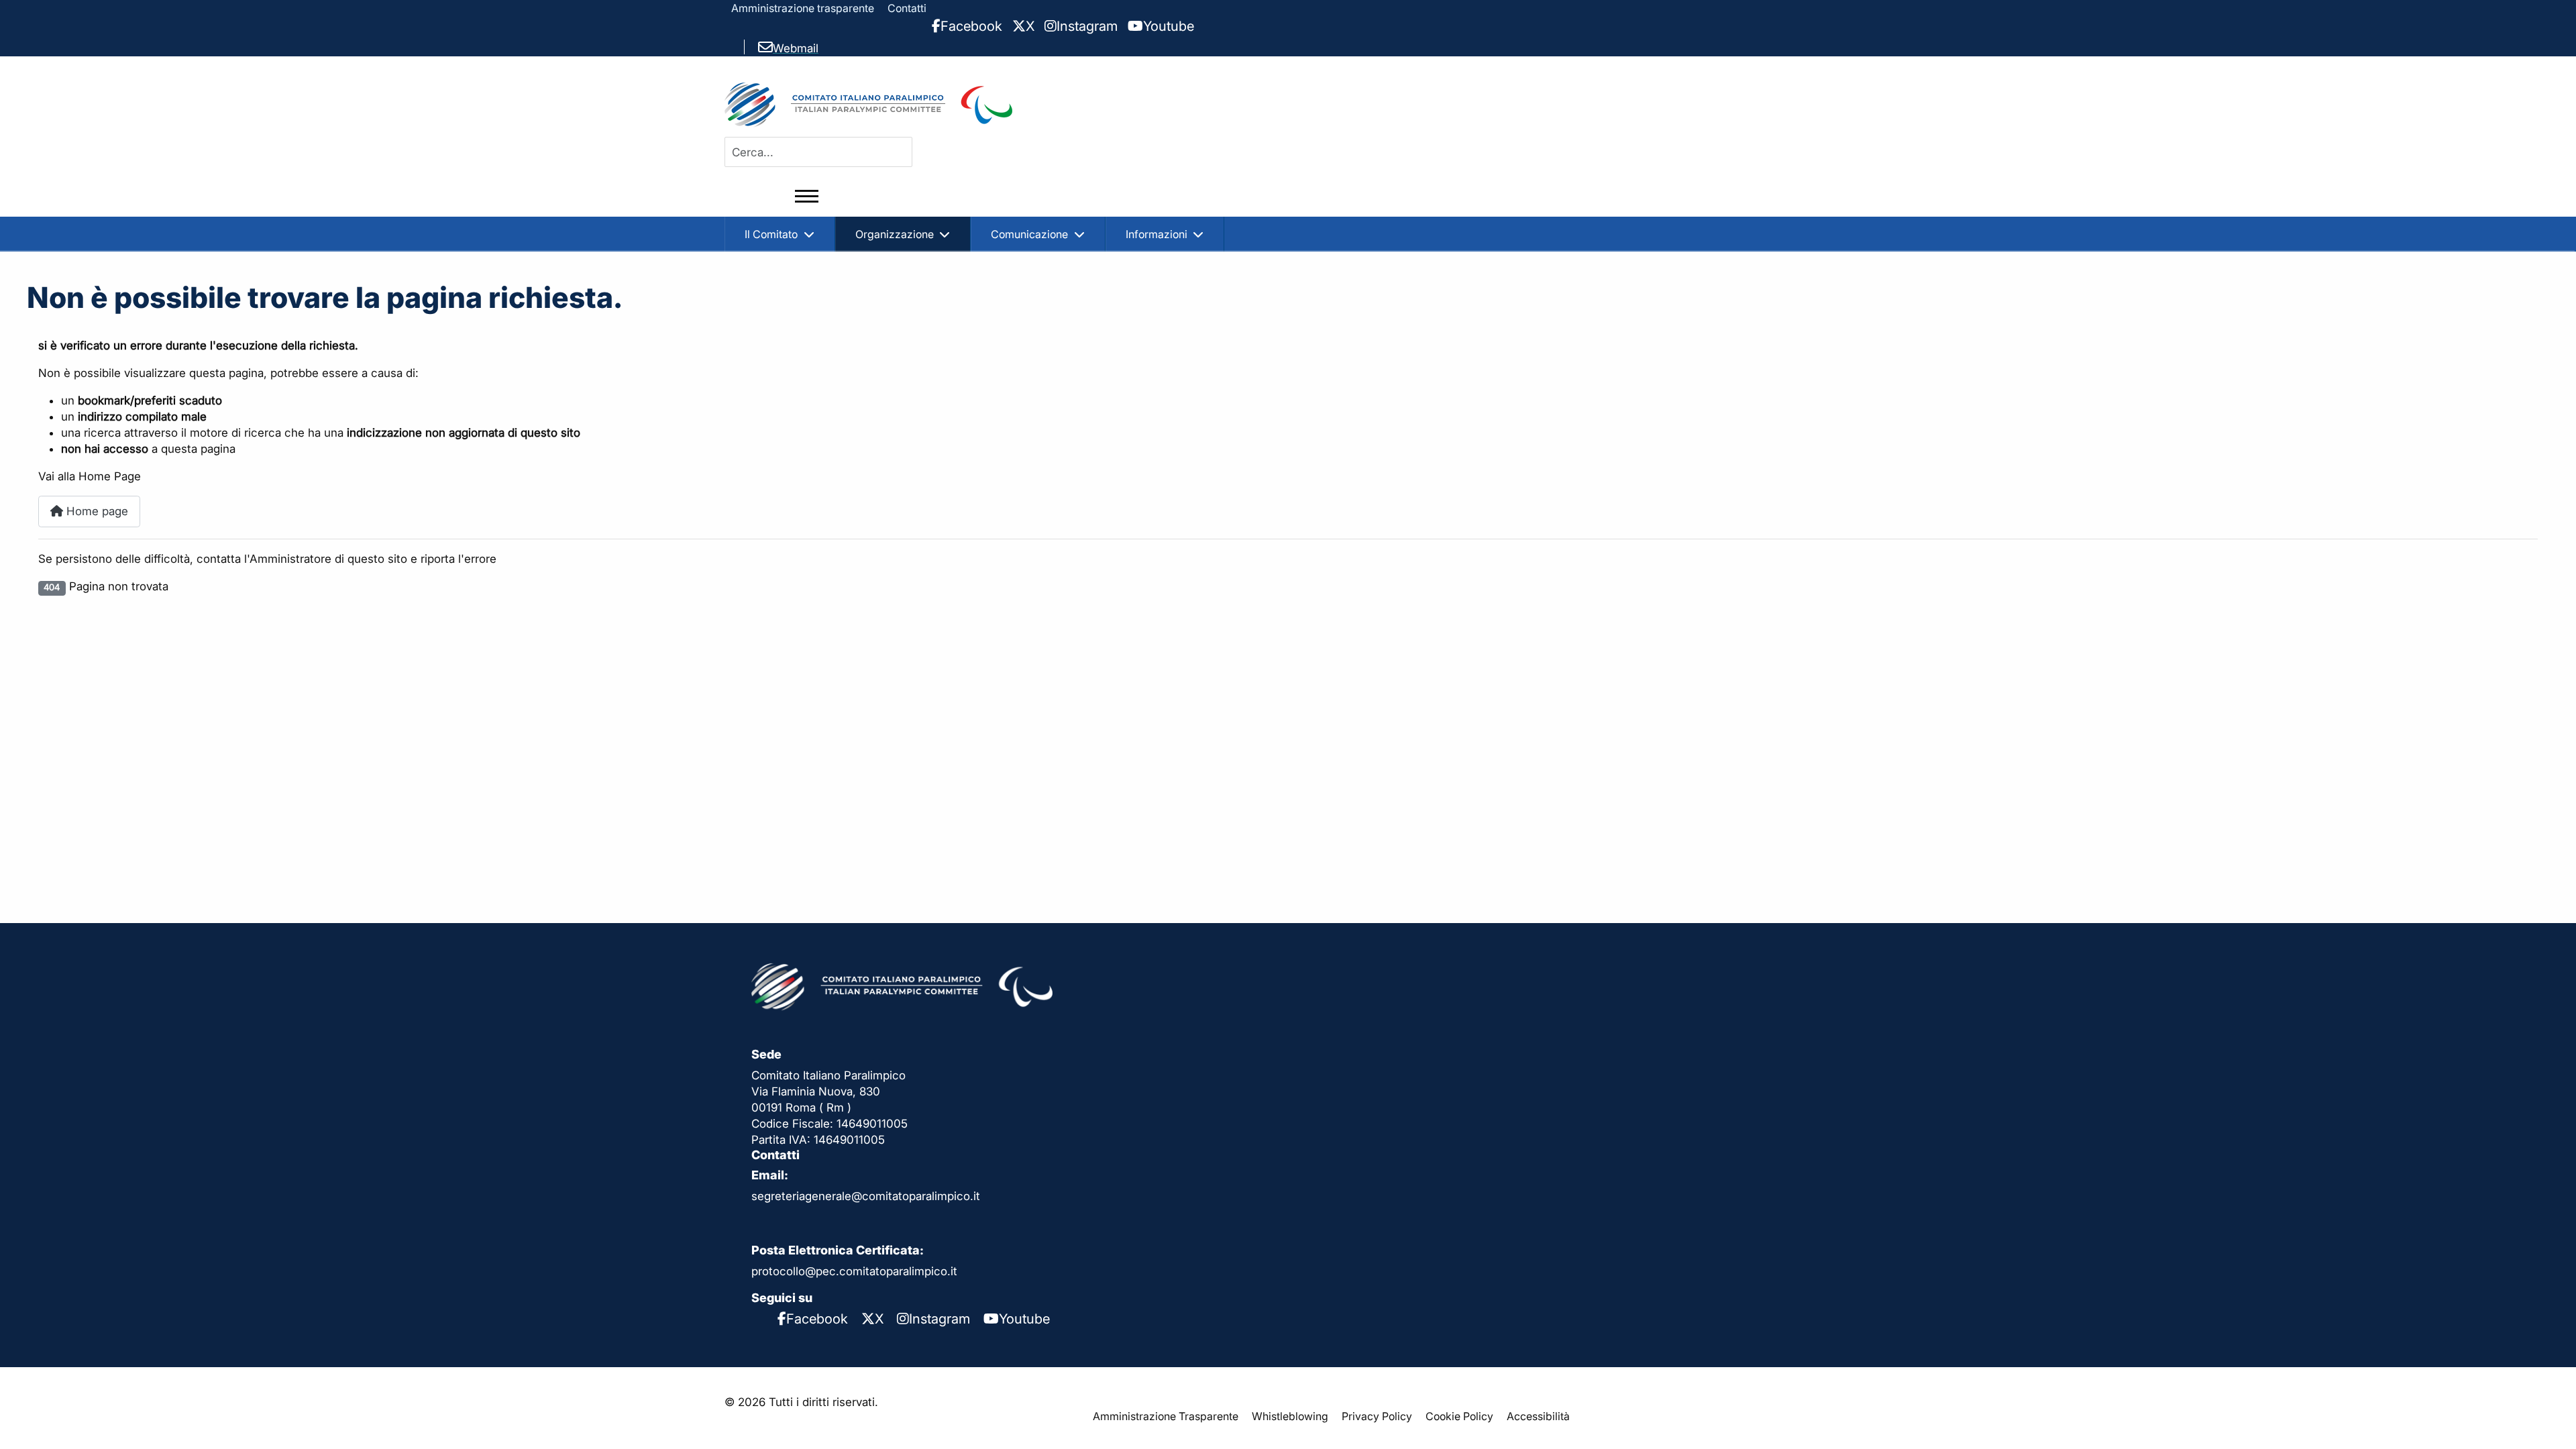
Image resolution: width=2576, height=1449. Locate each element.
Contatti (907, 8)
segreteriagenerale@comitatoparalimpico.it (866, 1196)
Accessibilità (1538, 1416)
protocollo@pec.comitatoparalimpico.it (854, 1271)
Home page (96, 511)
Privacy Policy (1377, 1416)
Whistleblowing (1290, 1416)
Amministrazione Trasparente (1166, 1416)
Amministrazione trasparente (803, 8)
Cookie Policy (1459, 1416)
